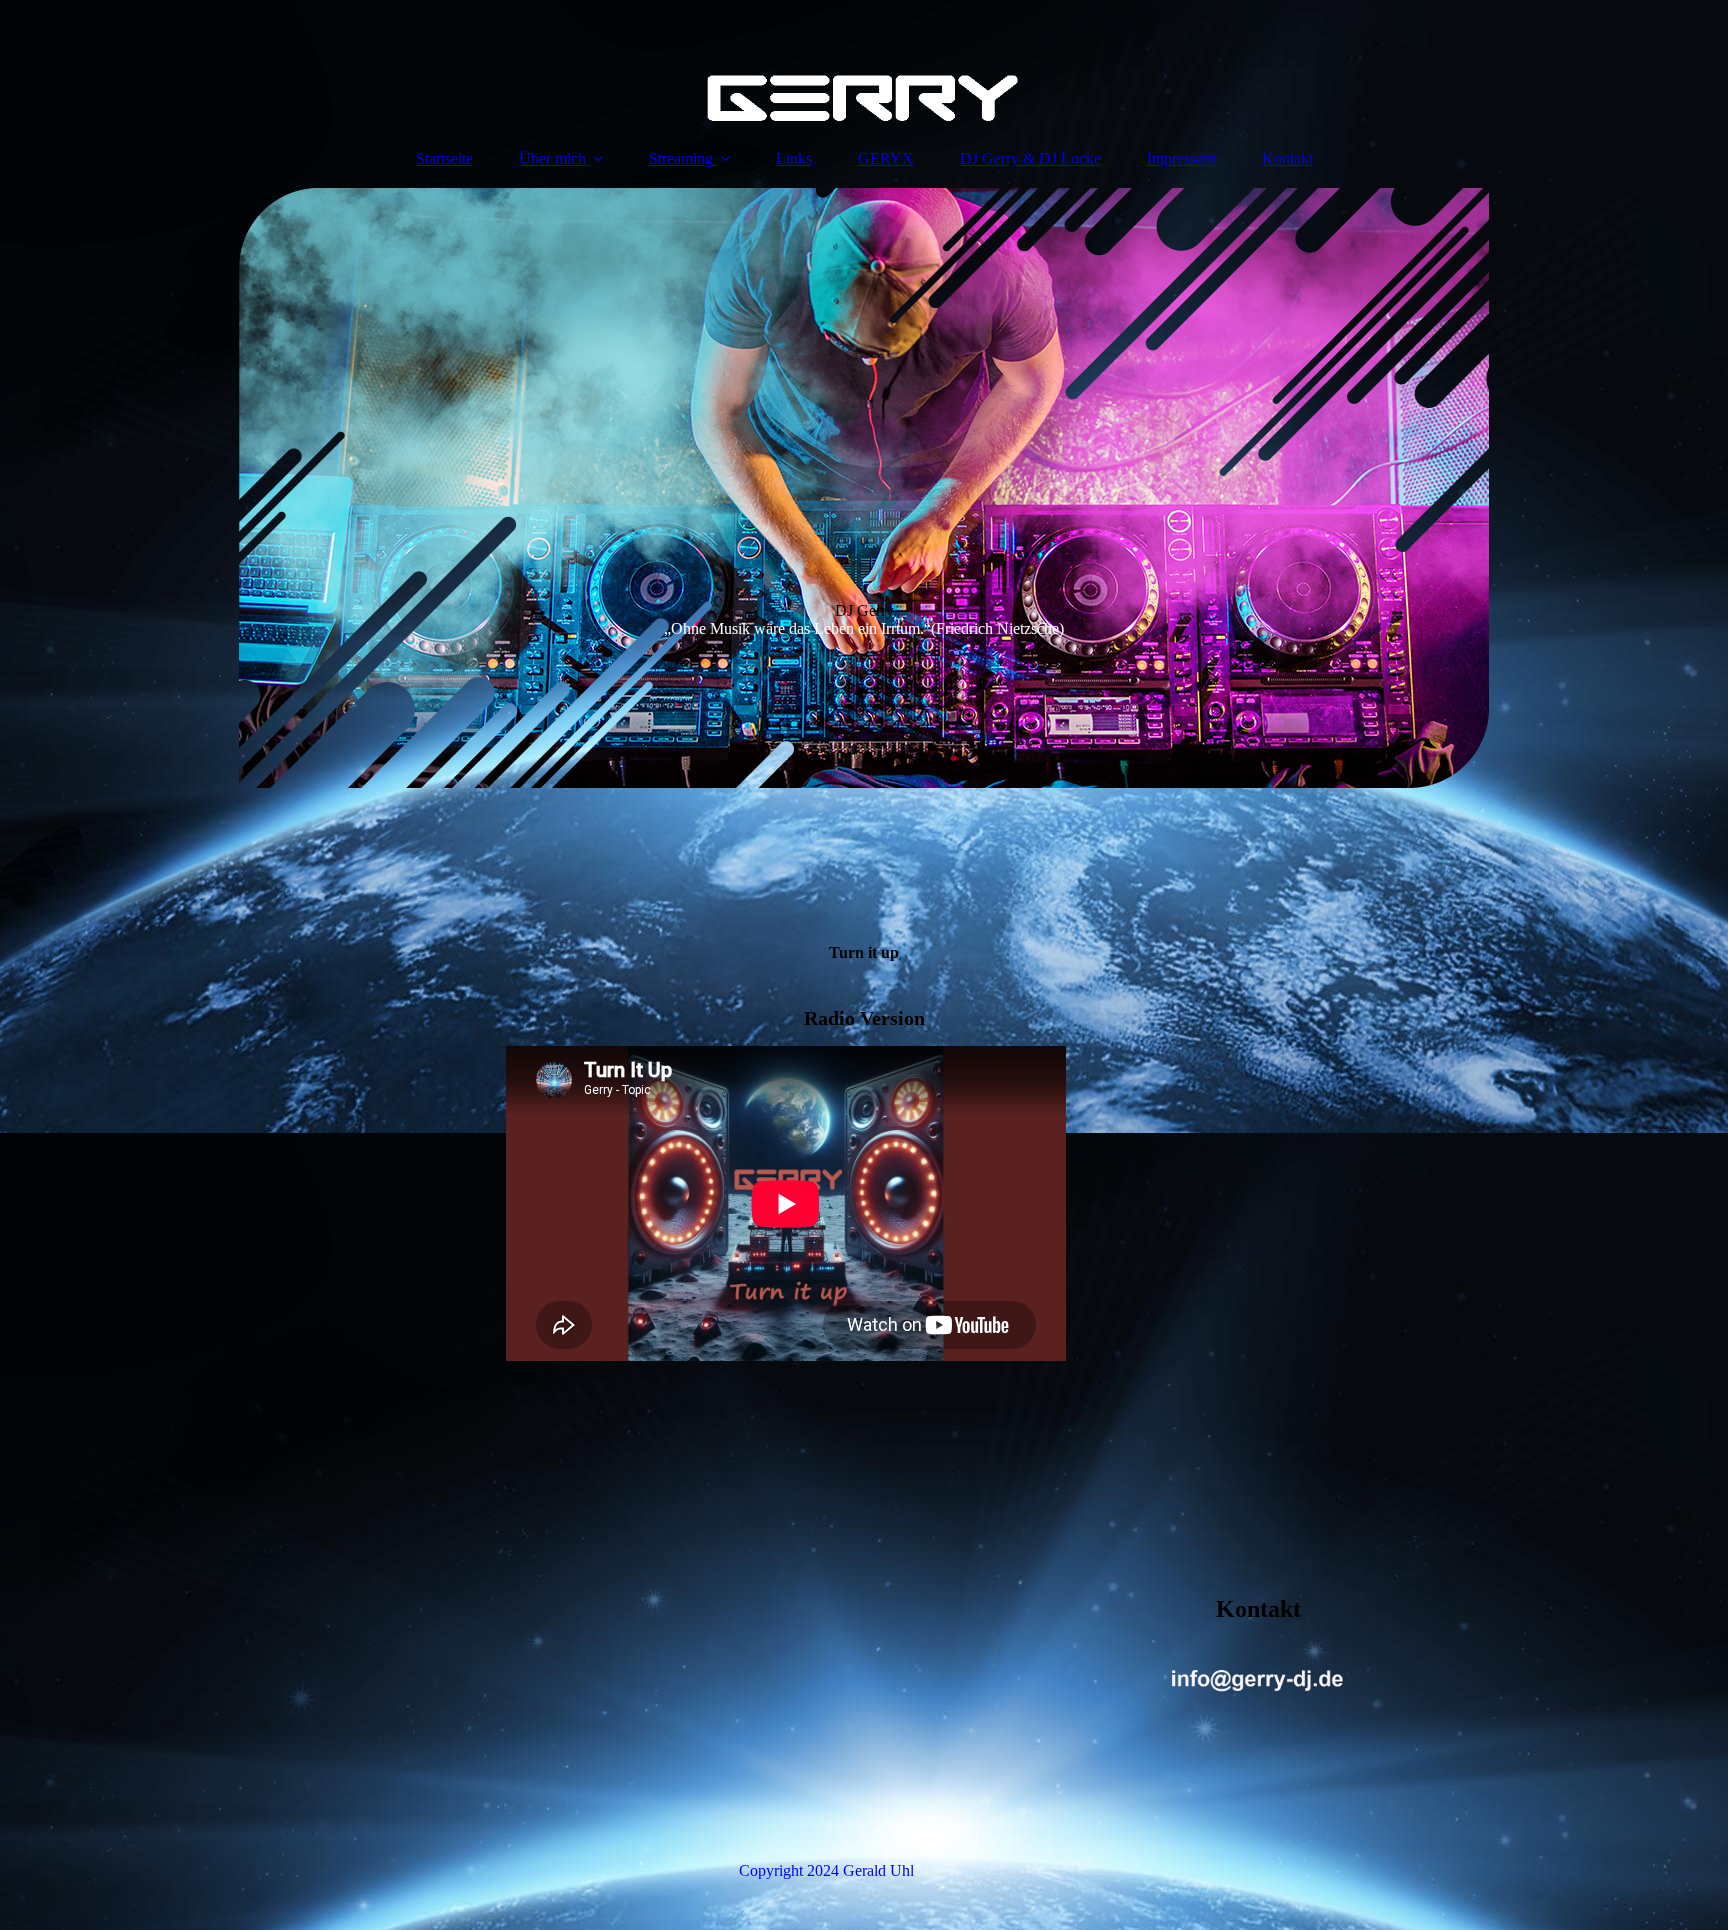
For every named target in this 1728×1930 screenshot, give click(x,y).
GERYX (886, 158)
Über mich (552, 158)
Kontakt (1287, 158)
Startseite (444, 158)
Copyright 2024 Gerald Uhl (826, 1870)
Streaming (681, 158)
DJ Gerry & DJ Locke (1030, 158)
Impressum (1181, 158)
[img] (864, 65)
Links (794, 158)
